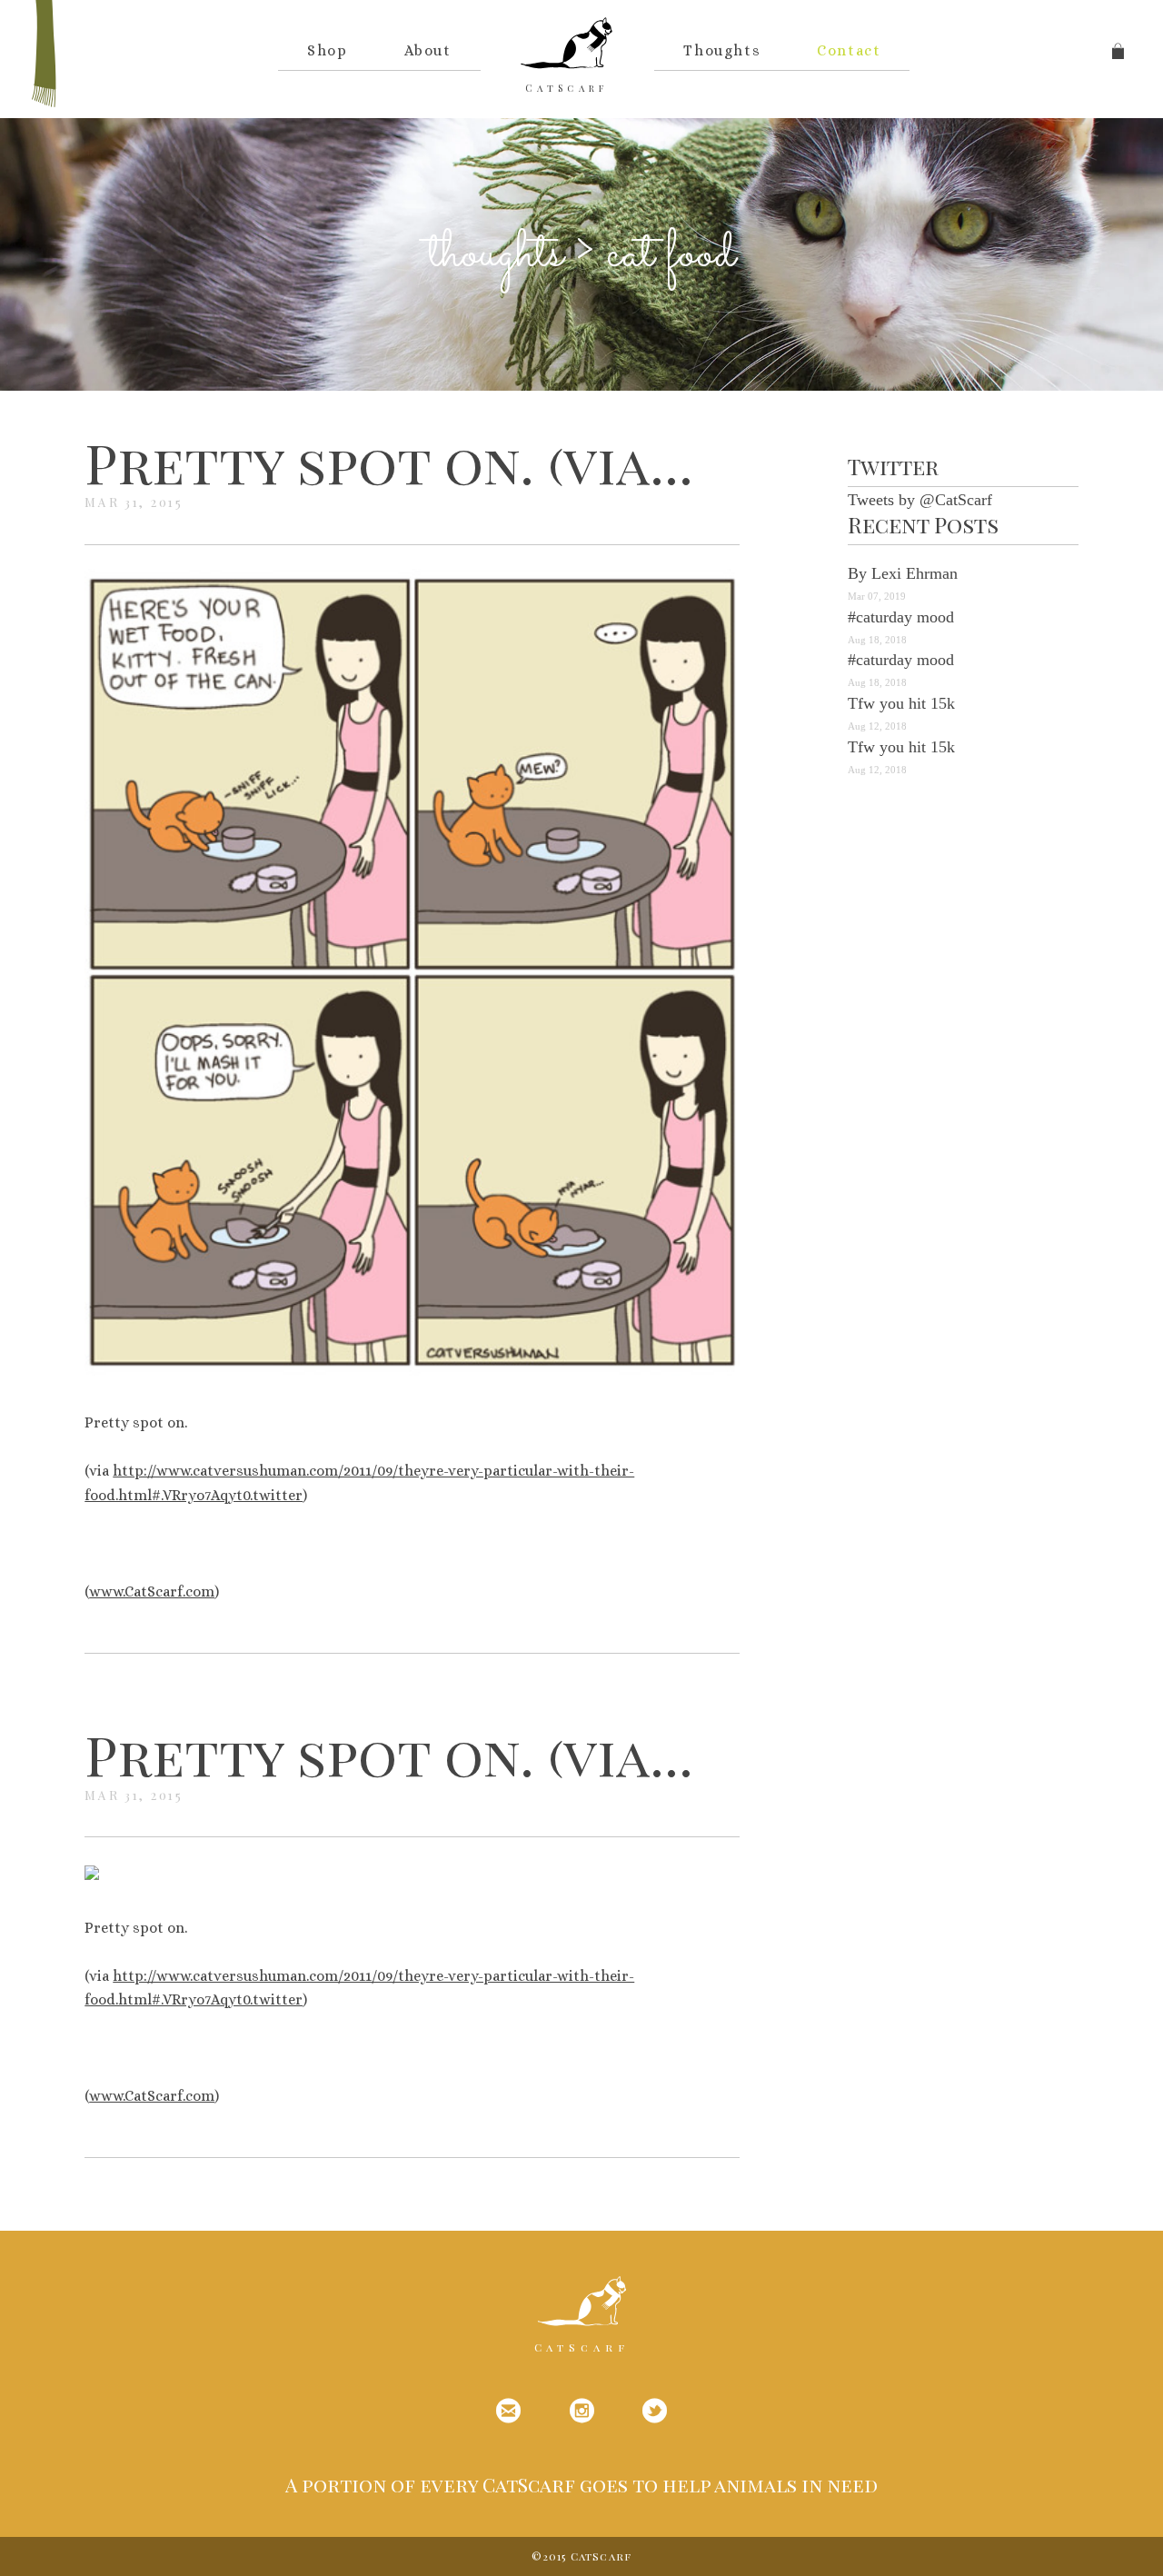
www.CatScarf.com (152, 1591)
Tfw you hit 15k (901, 703)
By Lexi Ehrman (903, 573)
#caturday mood (901, 617)
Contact (849, 50)
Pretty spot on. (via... (389, 462)
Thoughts (722, 50)
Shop (327, 50)
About (428, 50)
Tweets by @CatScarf (920, 500)
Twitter (893, 466)
